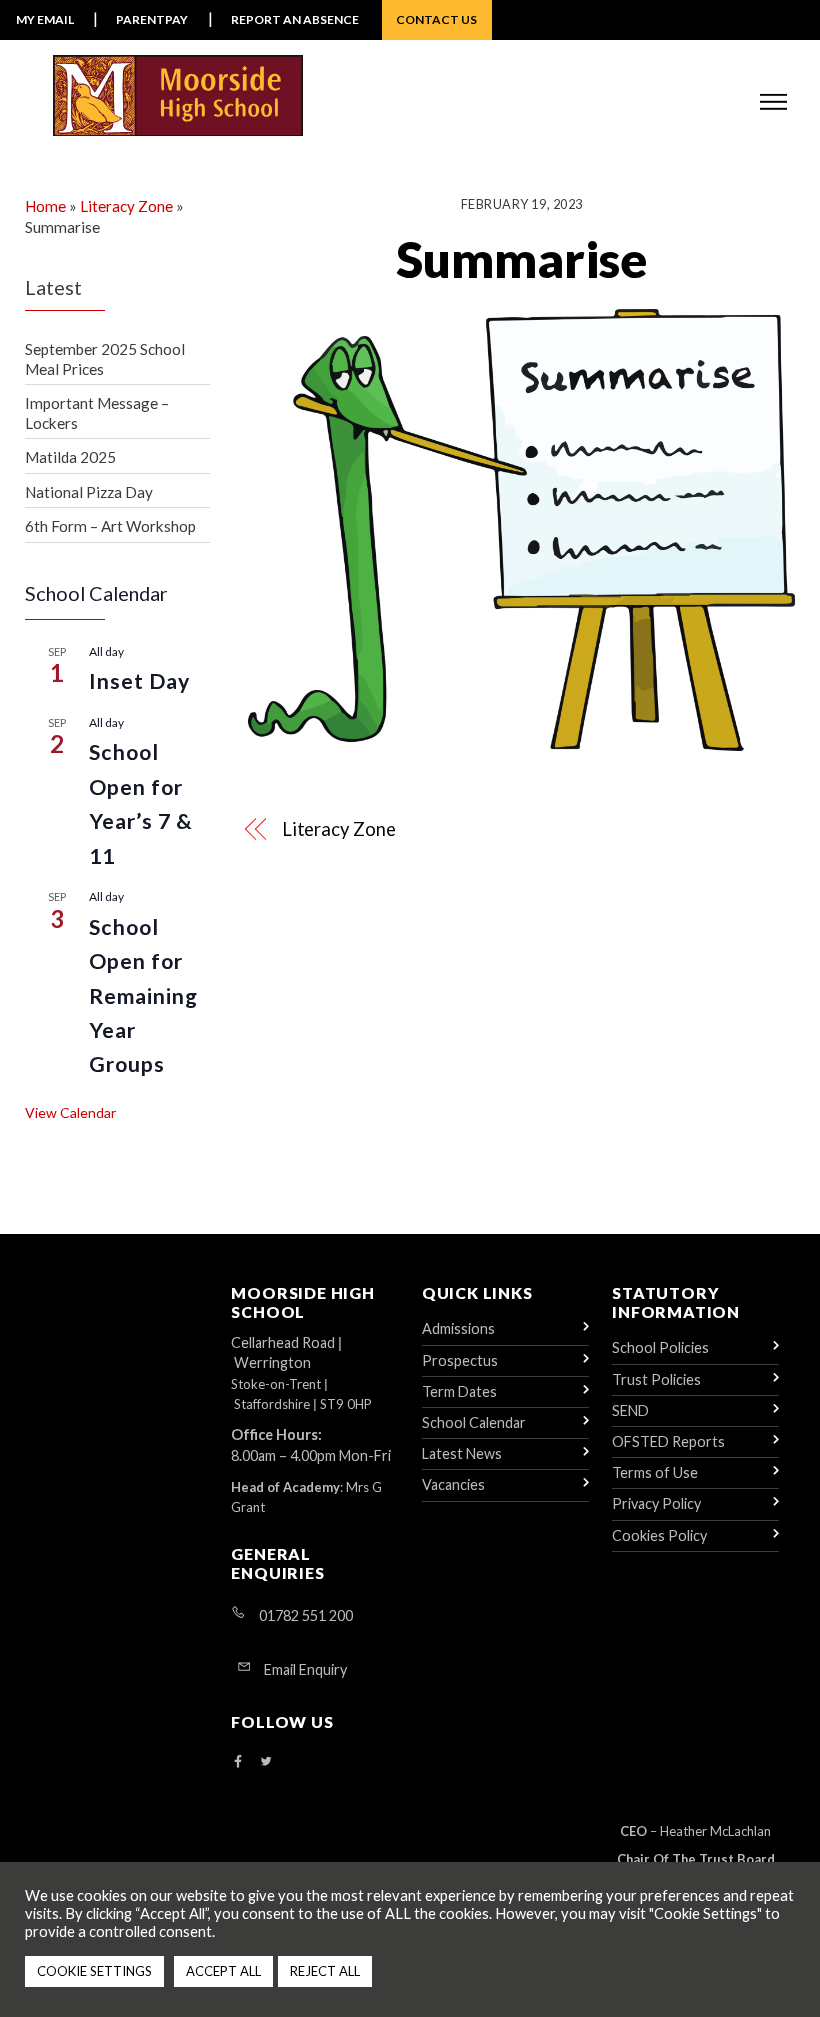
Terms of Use (655, 1472)
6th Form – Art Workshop (110, 526)
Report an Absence (295, 19)
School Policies (660, 1347)
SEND (630, 1410)
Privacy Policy (656, 1503)
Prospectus (460, 1360)
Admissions (458, 1328)
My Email (45, 19)
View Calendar (70, 1112)
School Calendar (474, 1422)
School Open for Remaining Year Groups (144, 996)
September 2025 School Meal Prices (105, 359)
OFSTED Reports (668, 1441)
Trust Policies (656, 1379)
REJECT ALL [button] (325, 1971)
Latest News (462, 1453)
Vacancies (453, 1484)
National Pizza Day (89, 492)
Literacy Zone (339, 829)
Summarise (521, 259)
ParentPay (152, 19)
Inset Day (140, 681)
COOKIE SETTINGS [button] (94, 1971)
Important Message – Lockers (97, 413)
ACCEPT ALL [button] (223, 1971)
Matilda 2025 (70, 457)
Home (45, 206)
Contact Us (436, 19)
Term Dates (459, 1391)
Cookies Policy (659, 1535)
